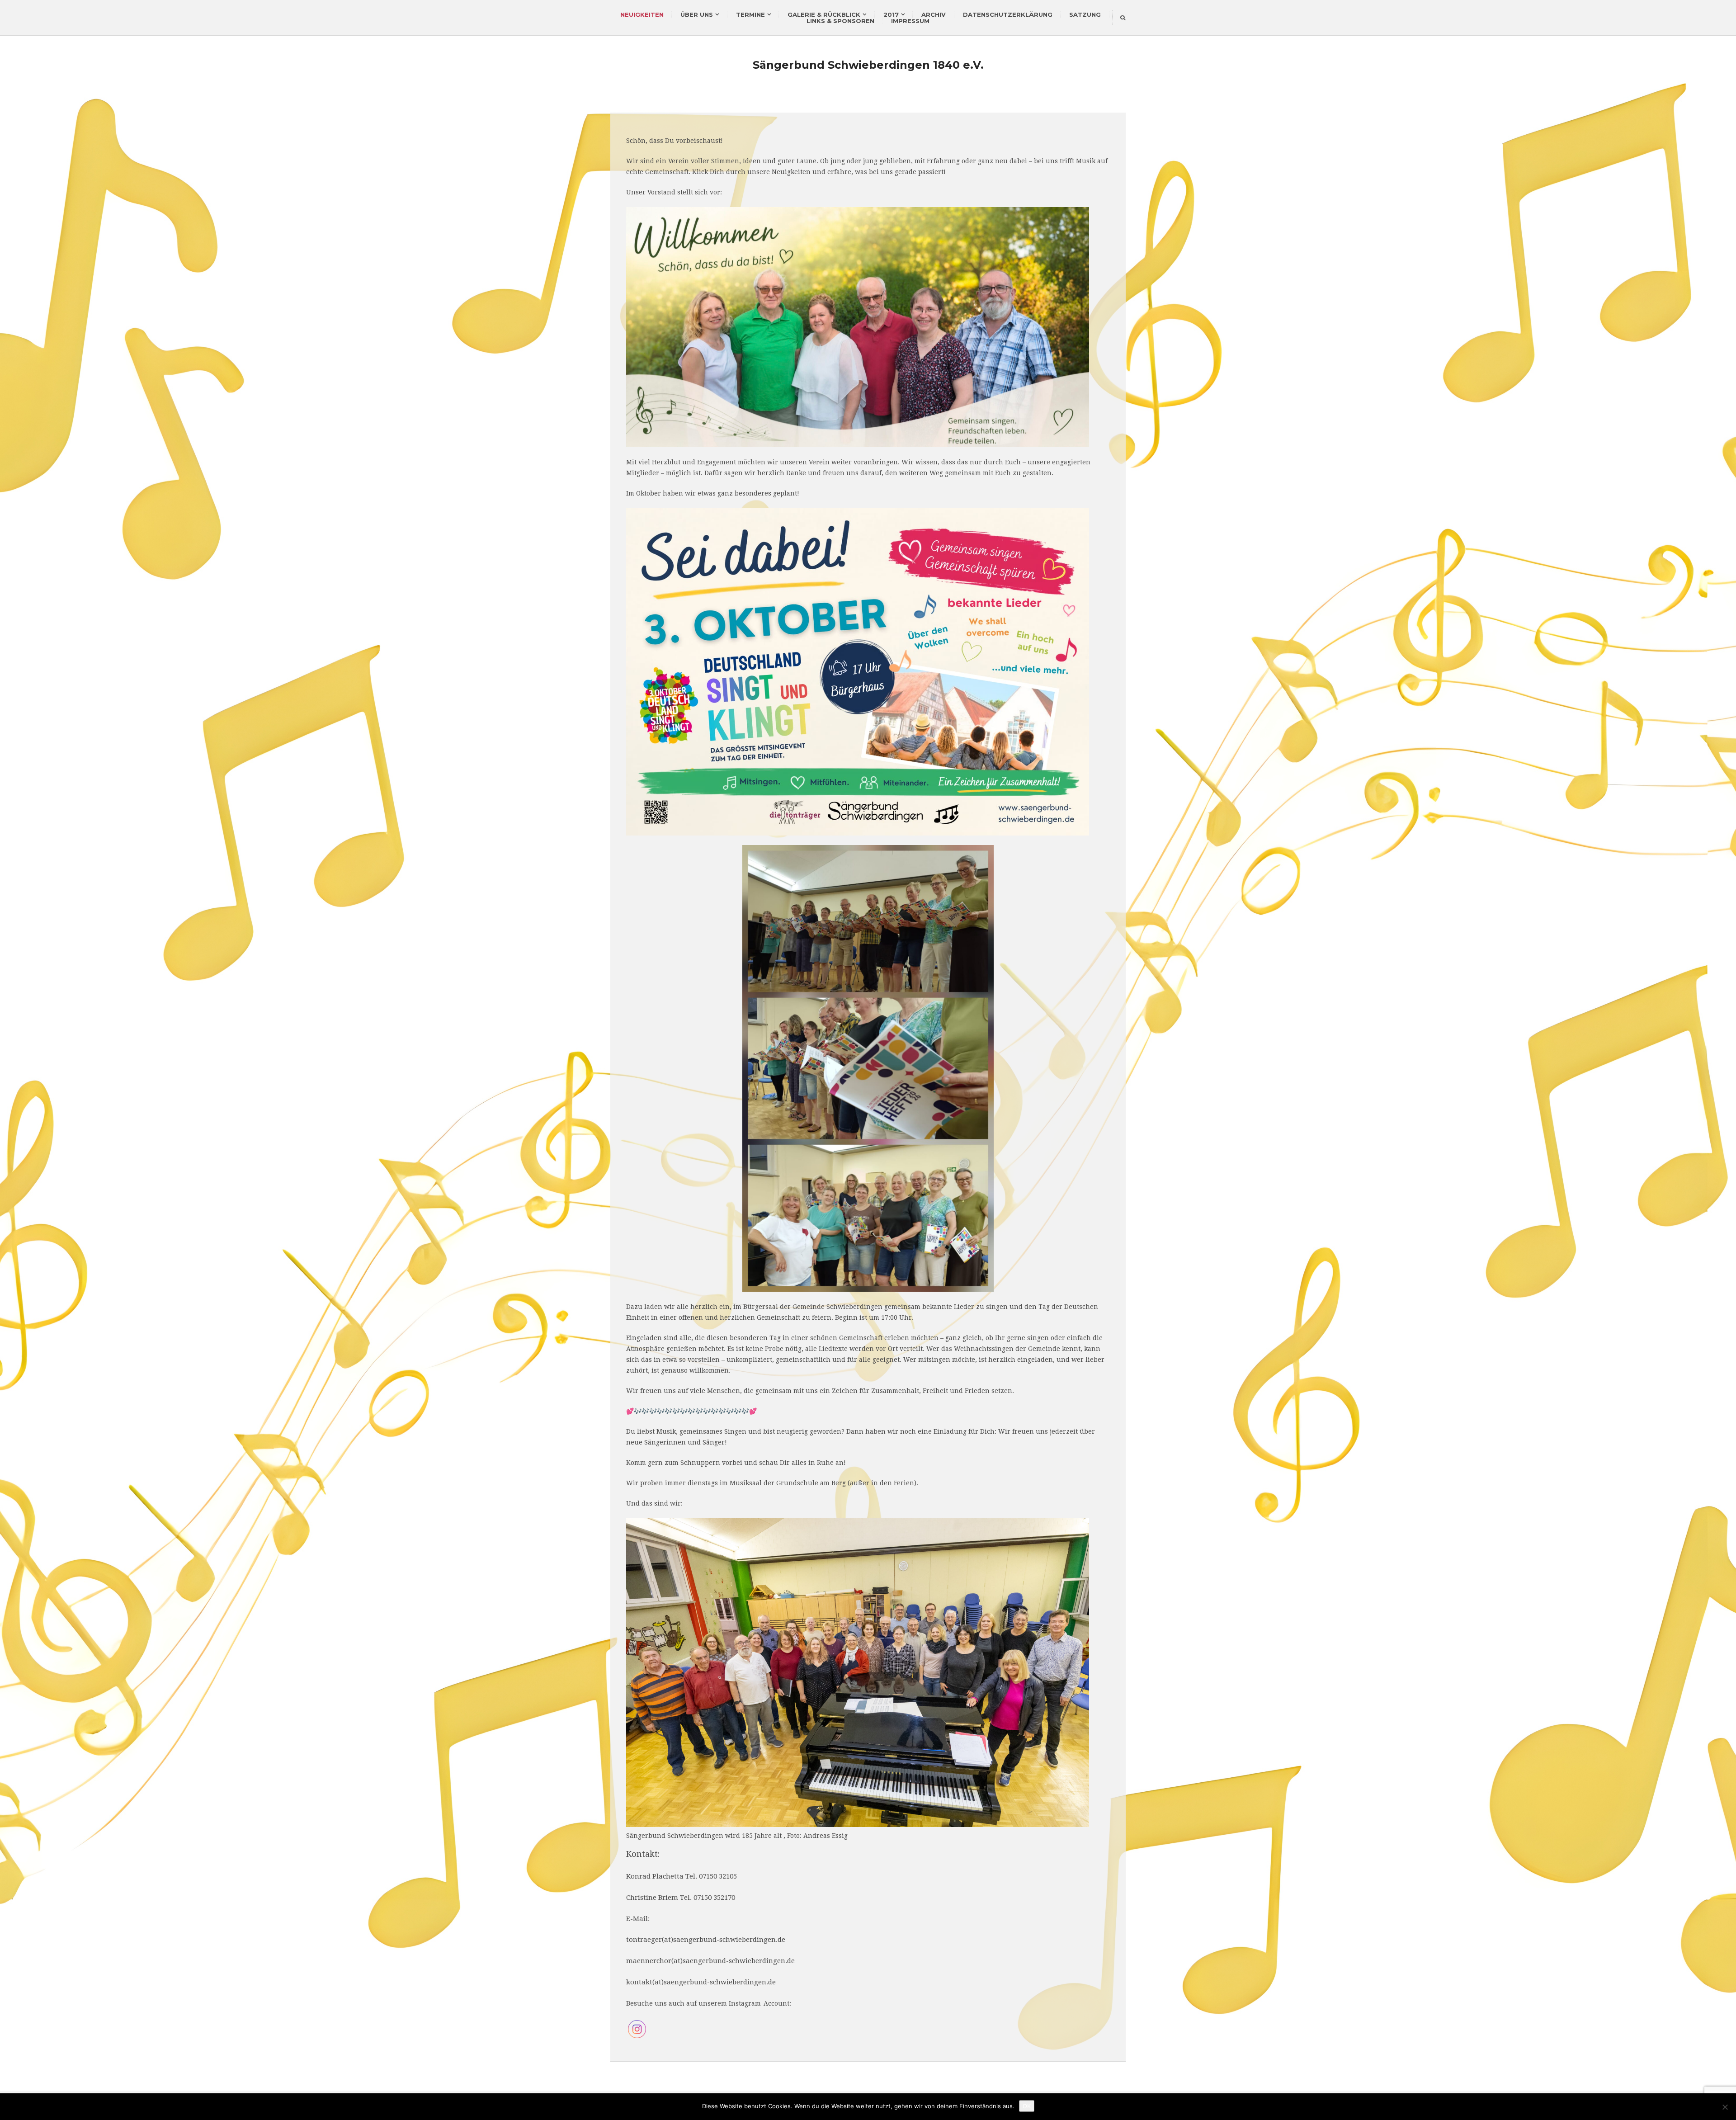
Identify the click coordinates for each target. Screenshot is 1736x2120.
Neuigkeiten (642, 14)
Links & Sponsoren (840, 21)
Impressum (910, 21)
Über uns (697, 14)
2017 (891, 14)
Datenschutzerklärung (1008, 14)
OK (1027, 2106)
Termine (750, 14)
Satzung (1085, 14)
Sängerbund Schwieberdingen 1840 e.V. (868, 65)
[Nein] (1725, 2107)
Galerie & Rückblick (824, 14)
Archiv (934, 14)
